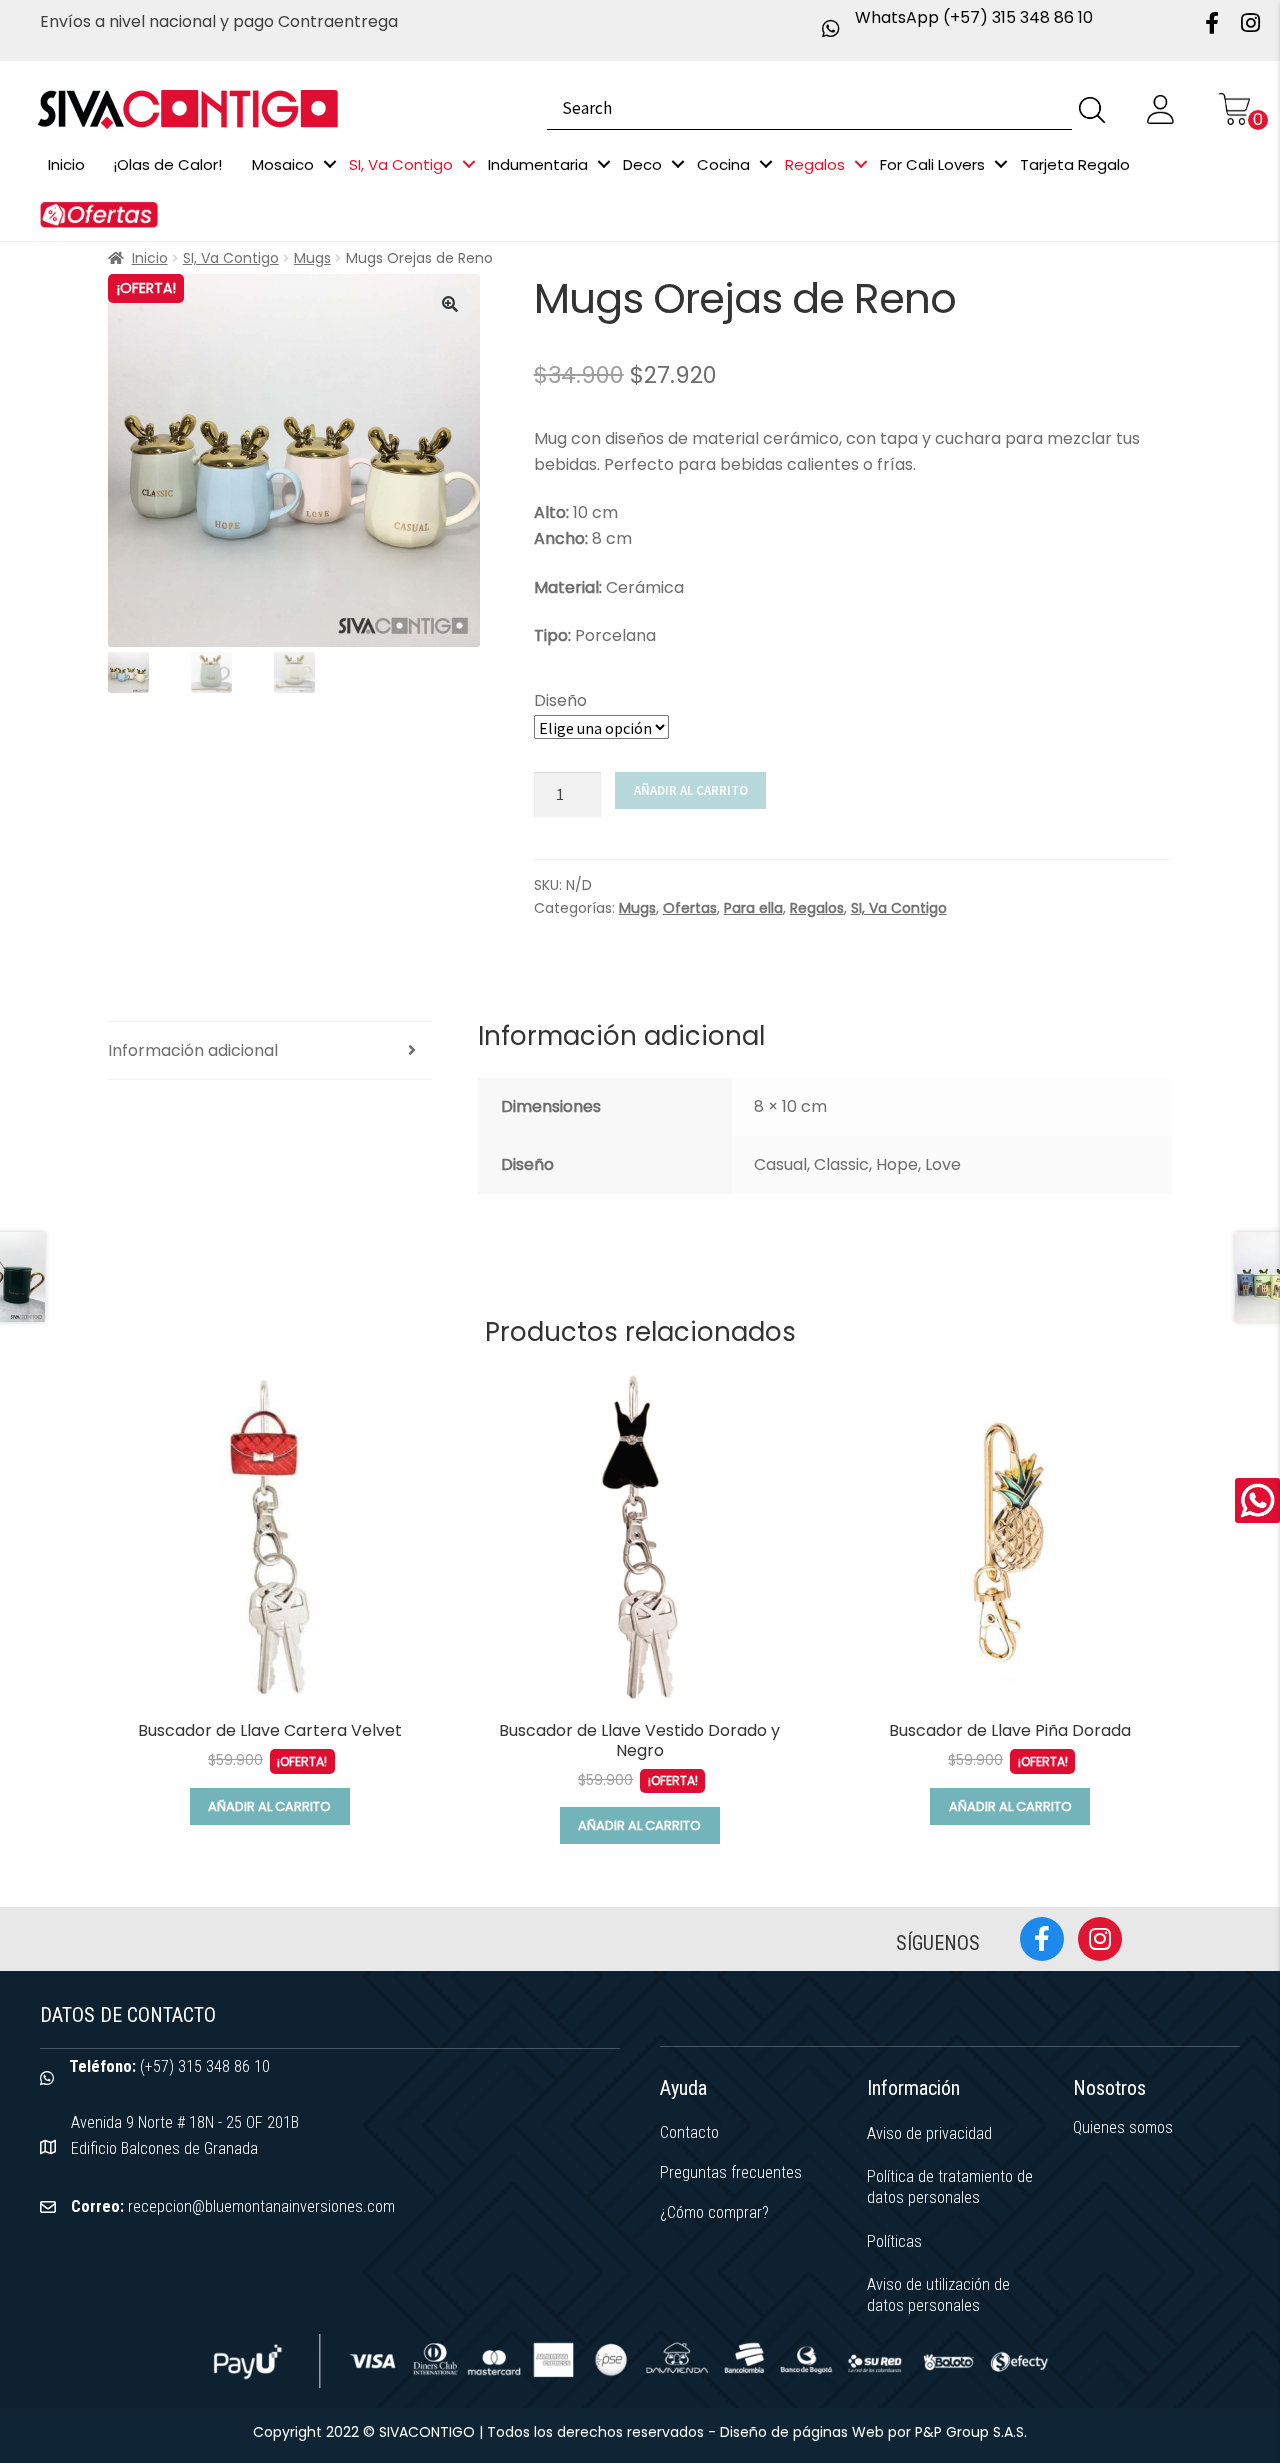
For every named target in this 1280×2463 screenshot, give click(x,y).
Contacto (689, 2132)
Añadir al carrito (691, 790)
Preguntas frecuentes (731, 2172)
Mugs (312, 258)
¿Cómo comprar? (714, 2212)
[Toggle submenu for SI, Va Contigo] (469, 164)
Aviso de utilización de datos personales (938, 2295)
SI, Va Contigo (231, 258)
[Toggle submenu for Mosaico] (330, 164)
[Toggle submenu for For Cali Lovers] (1001, 164)
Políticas (894, 2241)
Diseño (560, 700)
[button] (450, 304)
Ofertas (690, 908)
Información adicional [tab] (193, 1050)
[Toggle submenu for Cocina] (766, 164)
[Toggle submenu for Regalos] (861, 164)
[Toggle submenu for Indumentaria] (604, 164)
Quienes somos (1123, 2127)
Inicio (150, 258)
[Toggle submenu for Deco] (678, 164)
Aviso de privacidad (929, 2133)
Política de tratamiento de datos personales (950, 2187)
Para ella (753, 908)
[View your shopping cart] (1234, 109)
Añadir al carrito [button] (269, 1806)
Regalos (817, 908)
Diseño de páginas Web (804, 2432)
